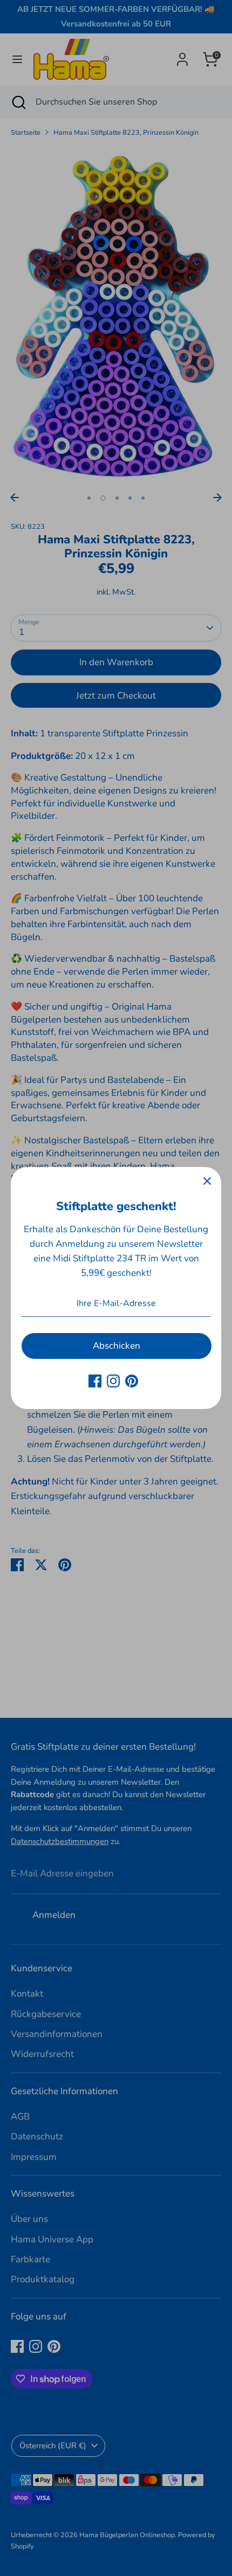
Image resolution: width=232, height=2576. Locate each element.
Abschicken (117, 1346)
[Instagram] (113, 1381)
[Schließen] (207, 1181)
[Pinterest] (132, 1381)
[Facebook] (95, 1381)
